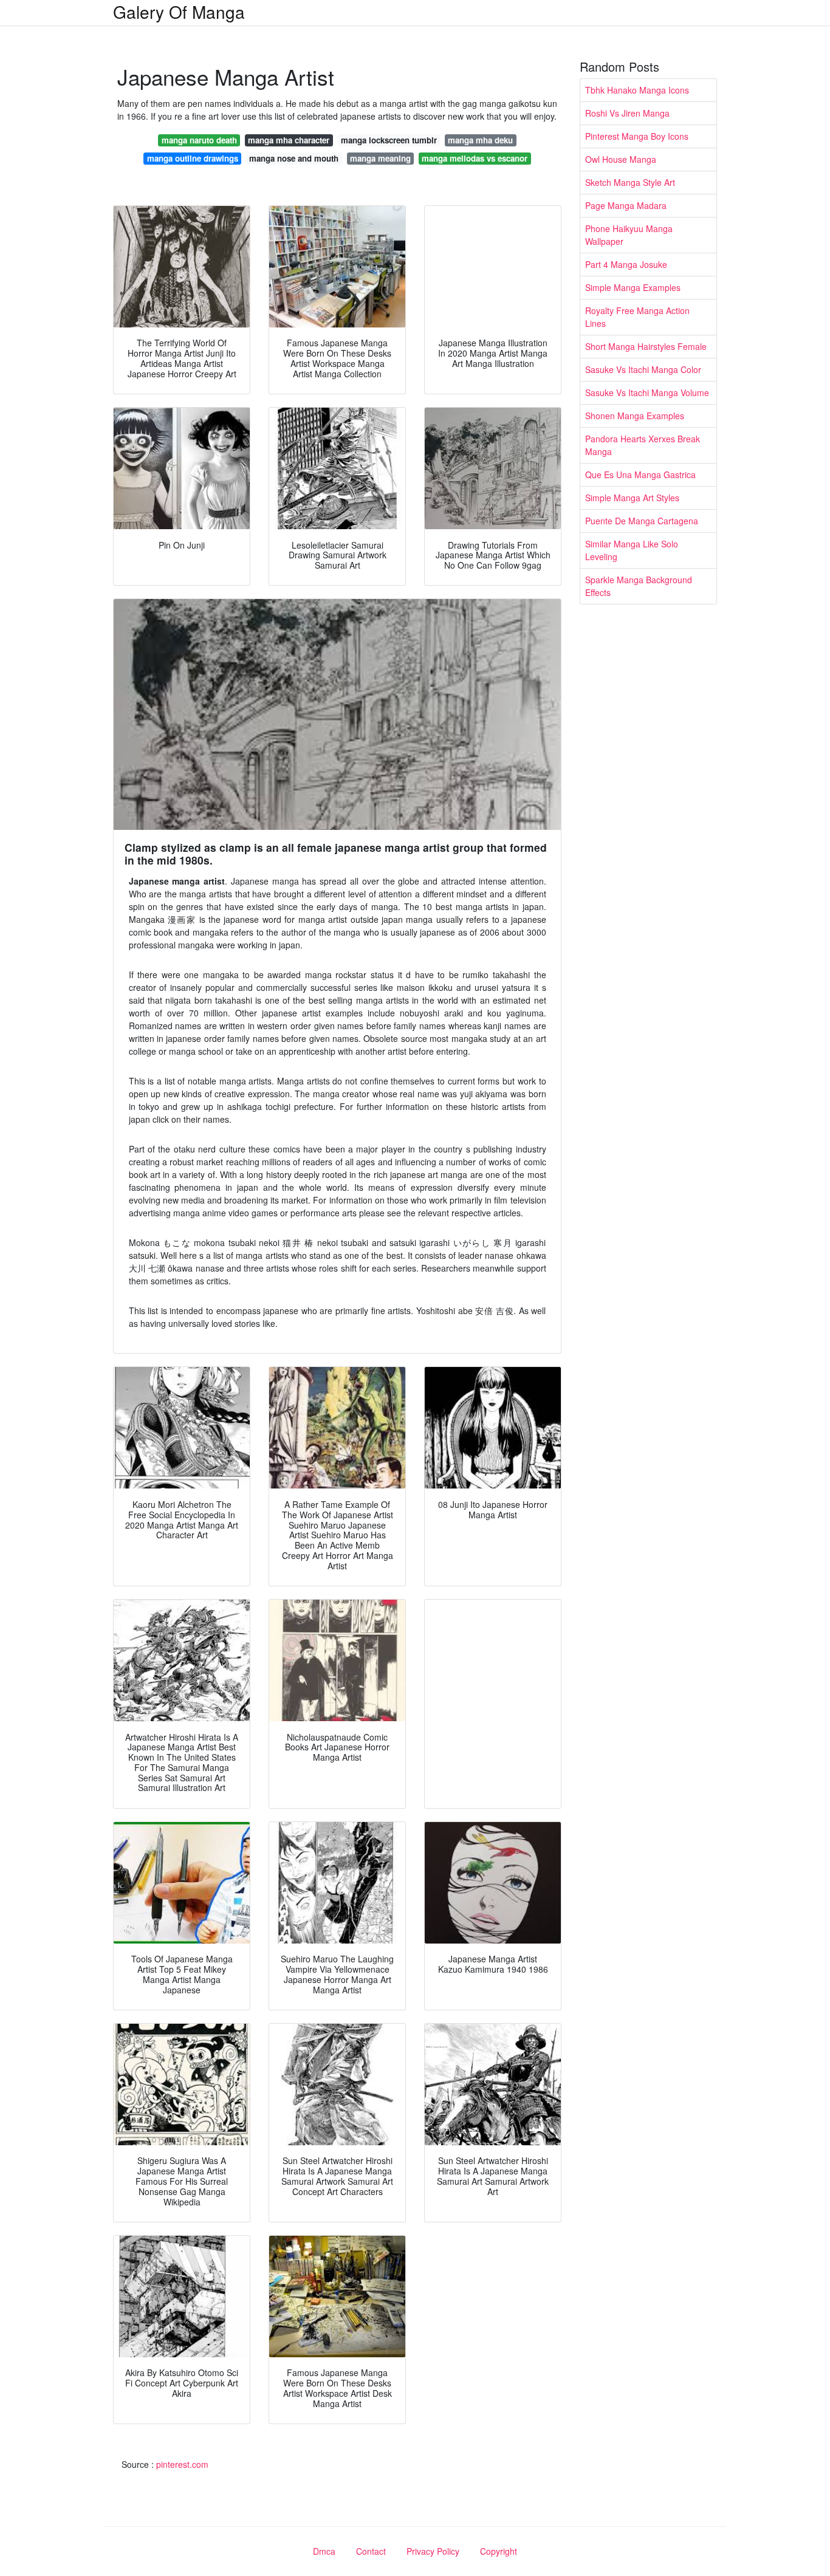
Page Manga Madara (626, 205)
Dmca (324, 2551)
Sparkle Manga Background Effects (639, 586)
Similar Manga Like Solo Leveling (632, 550)
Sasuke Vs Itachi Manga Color (643, 369)
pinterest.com (182, 2464)
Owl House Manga (621, 159)
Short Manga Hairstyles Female (646, 346)
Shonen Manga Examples (635, 416)
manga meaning (380, 158)
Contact (371, 2551)
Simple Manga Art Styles (632, 498)
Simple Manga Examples (633, 287)
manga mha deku (480, 140)
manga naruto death (199, 140)
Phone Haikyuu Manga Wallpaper (629, 235)
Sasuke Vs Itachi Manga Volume (647, 392)
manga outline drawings (193, 158)
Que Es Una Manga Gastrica (640, 474)
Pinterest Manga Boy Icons (637, 136)
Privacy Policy (433, 2551)
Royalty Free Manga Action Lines (637, 317)
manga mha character (289, 140)
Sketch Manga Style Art (630, 182)
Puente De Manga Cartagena (642, 521)
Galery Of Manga (179, 12)
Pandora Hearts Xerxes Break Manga (643, 445)
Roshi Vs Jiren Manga (627, 113)
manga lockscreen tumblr (389, 140)
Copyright (499, 2551)
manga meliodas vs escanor (475, 158)
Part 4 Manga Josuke (626, 264)
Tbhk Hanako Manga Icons (637, 90)
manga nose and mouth (294, 158)
